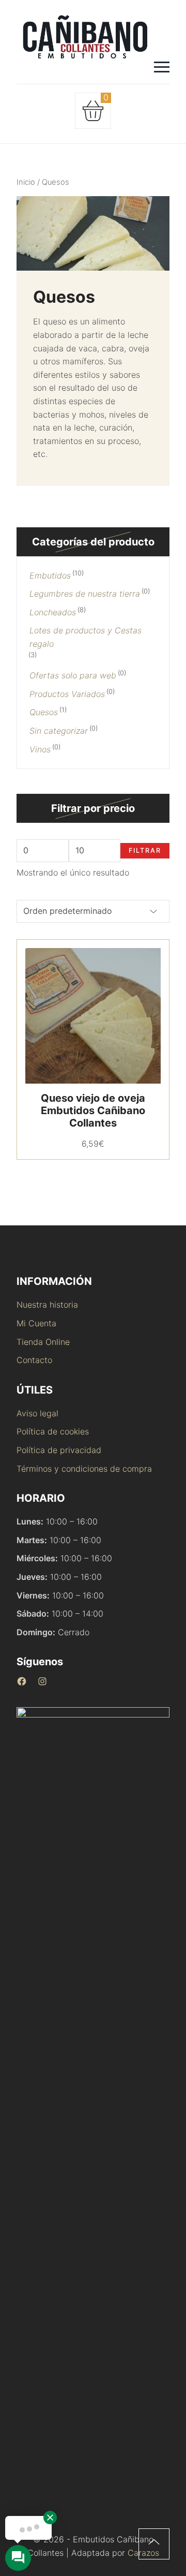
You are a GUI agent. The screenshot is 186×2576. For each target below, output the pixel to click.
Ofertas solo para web (73, 675)
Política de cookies (53, 1431)
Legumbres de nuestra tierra (85, 594)
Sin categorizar (59, 731)
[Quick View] (118, 1016)
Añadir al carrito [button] (68, 1016)
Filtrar (145, 850)
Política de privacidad (59, 1450)
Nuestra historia (47, 1305)
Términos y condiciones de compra (84, 1469)
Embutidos (50, 575)
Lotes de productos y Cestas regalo (86, 637)
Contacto (34, 1360)
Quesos (44, 712)
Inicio (26, 182)
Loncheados (53, 612)
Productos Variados (67, 694)
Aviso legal (37, 1413)
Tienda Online (43, 1342)
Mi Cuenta (36, 1323)
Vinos (40, 749)
